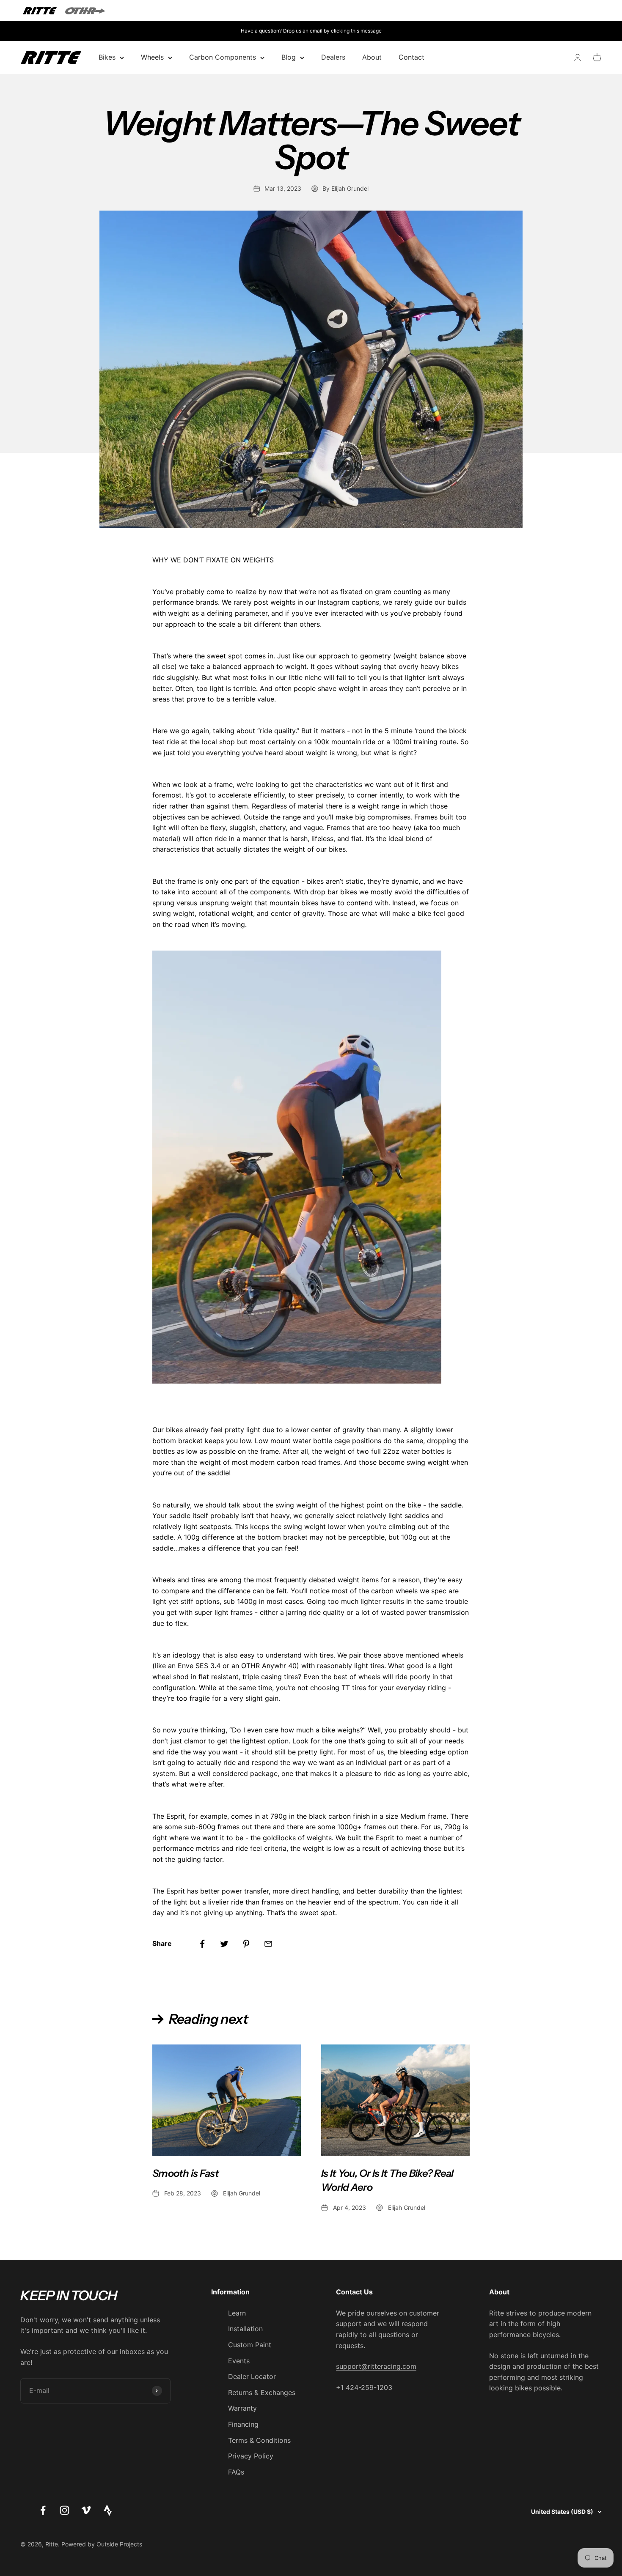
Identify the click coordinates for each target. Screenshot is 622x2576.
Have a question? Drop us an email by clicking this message (311, 31)
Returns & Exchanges (262, 2392)
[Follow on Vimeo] (86, 2510)
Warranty (242, 2408)
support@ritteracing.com (376, 2366)
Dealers (333, 58)
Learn (237, 2313)
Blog (289, 58)
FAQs (236, 2472)
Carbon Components (223, 58)
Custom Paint (250, 2345)
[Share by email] (268, 1944)
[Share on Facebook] (202, 1944)
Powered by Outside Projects (102, 2544)
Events (239, 2361)
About (372, 58)
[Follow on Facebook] (43, 2510)
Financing (243, 2424)
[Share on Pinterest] (246, 1944)
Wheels (152, 58)
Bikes (107, 58)
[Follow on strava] (108, 2513)
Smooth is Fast (186, 2173)
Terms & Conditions (259, 2440)
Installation (245, 2329)
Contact (411, 58)
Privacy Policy (251, 2456)
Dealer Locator (252, 2376)
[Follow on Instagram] (65, 2510)
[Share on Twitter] (224, 1944)
